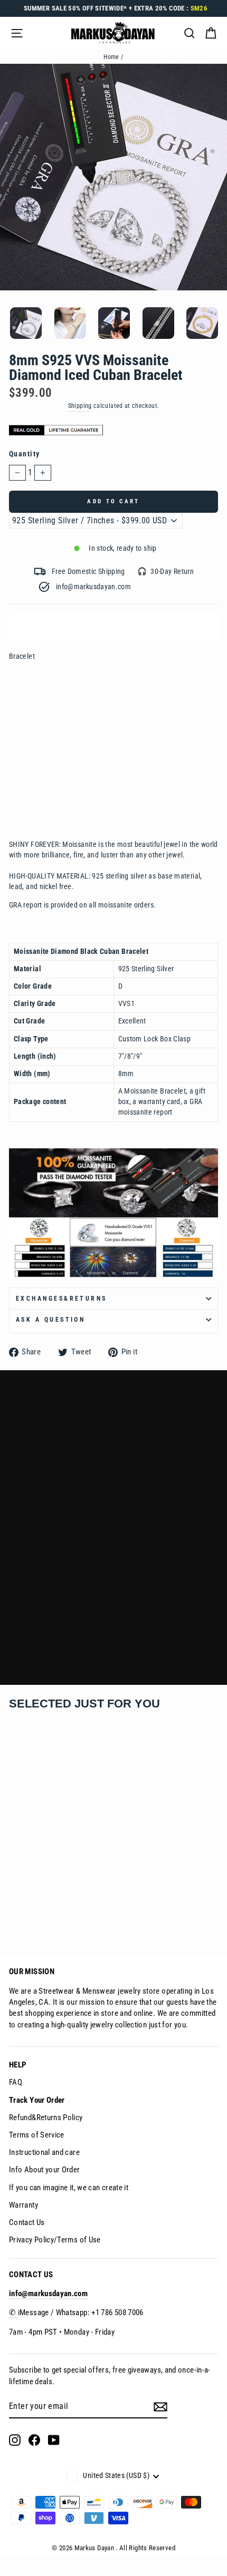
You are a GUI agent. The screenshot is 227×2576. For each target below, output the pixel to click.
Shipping (80, 406)
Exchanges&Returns (62, 1299)
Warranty (23, 2205)
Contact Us (27, 2222)
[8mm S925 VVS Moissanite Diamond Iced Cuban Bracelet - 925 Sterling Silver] (15, 1912)
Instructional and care (44, 2152)
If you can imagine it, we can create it (69, 2188)
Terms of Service (37, 2135)
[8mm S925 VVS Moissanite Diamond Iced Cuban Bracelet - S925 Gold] (29, 1912)
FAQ (16, 2082)
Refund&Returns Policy (46, 2118)
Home (111, 57)
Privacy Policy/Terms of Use (55, 2240)
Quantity (25, 454)
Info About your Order (45, 2170)
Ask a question (50, 1320)
